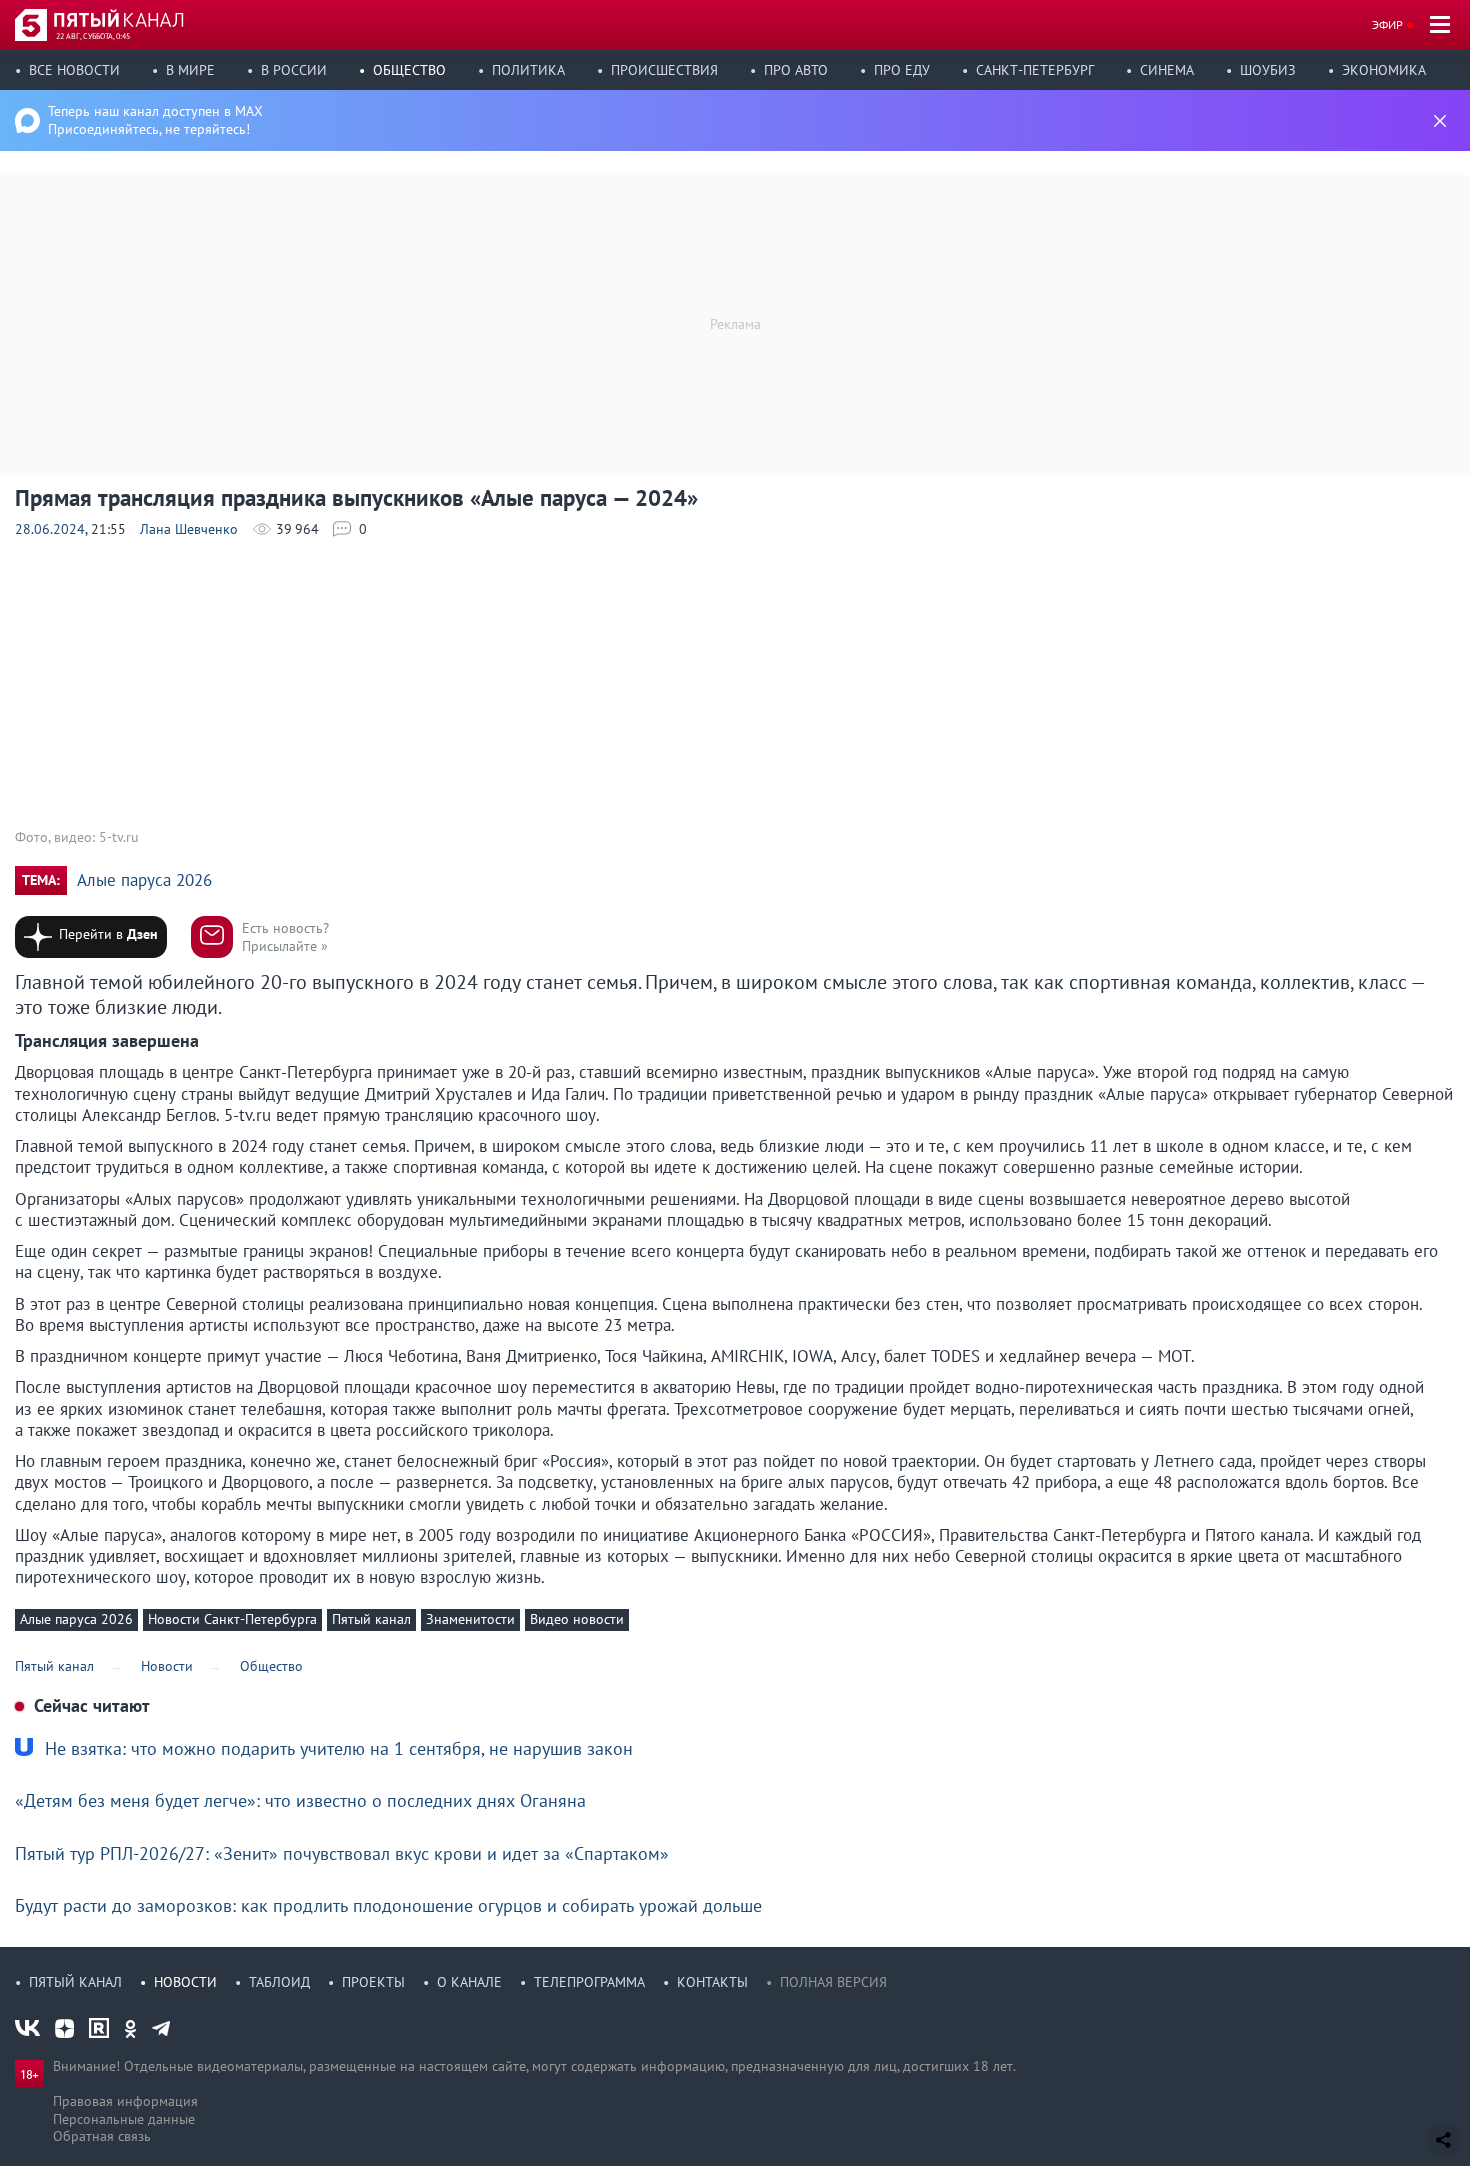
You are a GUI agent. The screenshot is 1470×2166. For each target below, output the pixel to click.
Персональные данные (124, 2119)
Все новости (74, 70)
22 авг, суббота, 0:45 (93, 36)
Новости (185, 1982)
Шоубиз (1268, 70)
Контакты (712, 1982)
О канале (469, 1982)
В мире (190, 70)
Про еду (902, 70)
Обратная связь (102, 2136)
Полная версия (833, 1982)
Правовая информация (125, 2101)
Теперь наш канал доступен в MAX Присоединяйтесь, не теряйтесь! (155, 120)
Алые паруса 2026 (144, 880)
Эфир (1387, 24)
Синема (1167, 70)
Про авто (796, 70)
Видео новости (577, 1619)
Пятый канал (371, 1619)
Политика (528, 70)
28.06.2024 (50, 529)
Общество (409, 70)
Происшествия (664, 70)
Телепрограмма (589, 1982)
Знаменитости (470, 1619)
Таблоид (279, 1982)
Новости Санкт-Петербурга (232, 1619)
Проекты (373, 1982)
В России (294, 70)
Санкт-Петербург (1035, 70)
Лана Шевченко (189, 529)
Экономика (1384, 70)
